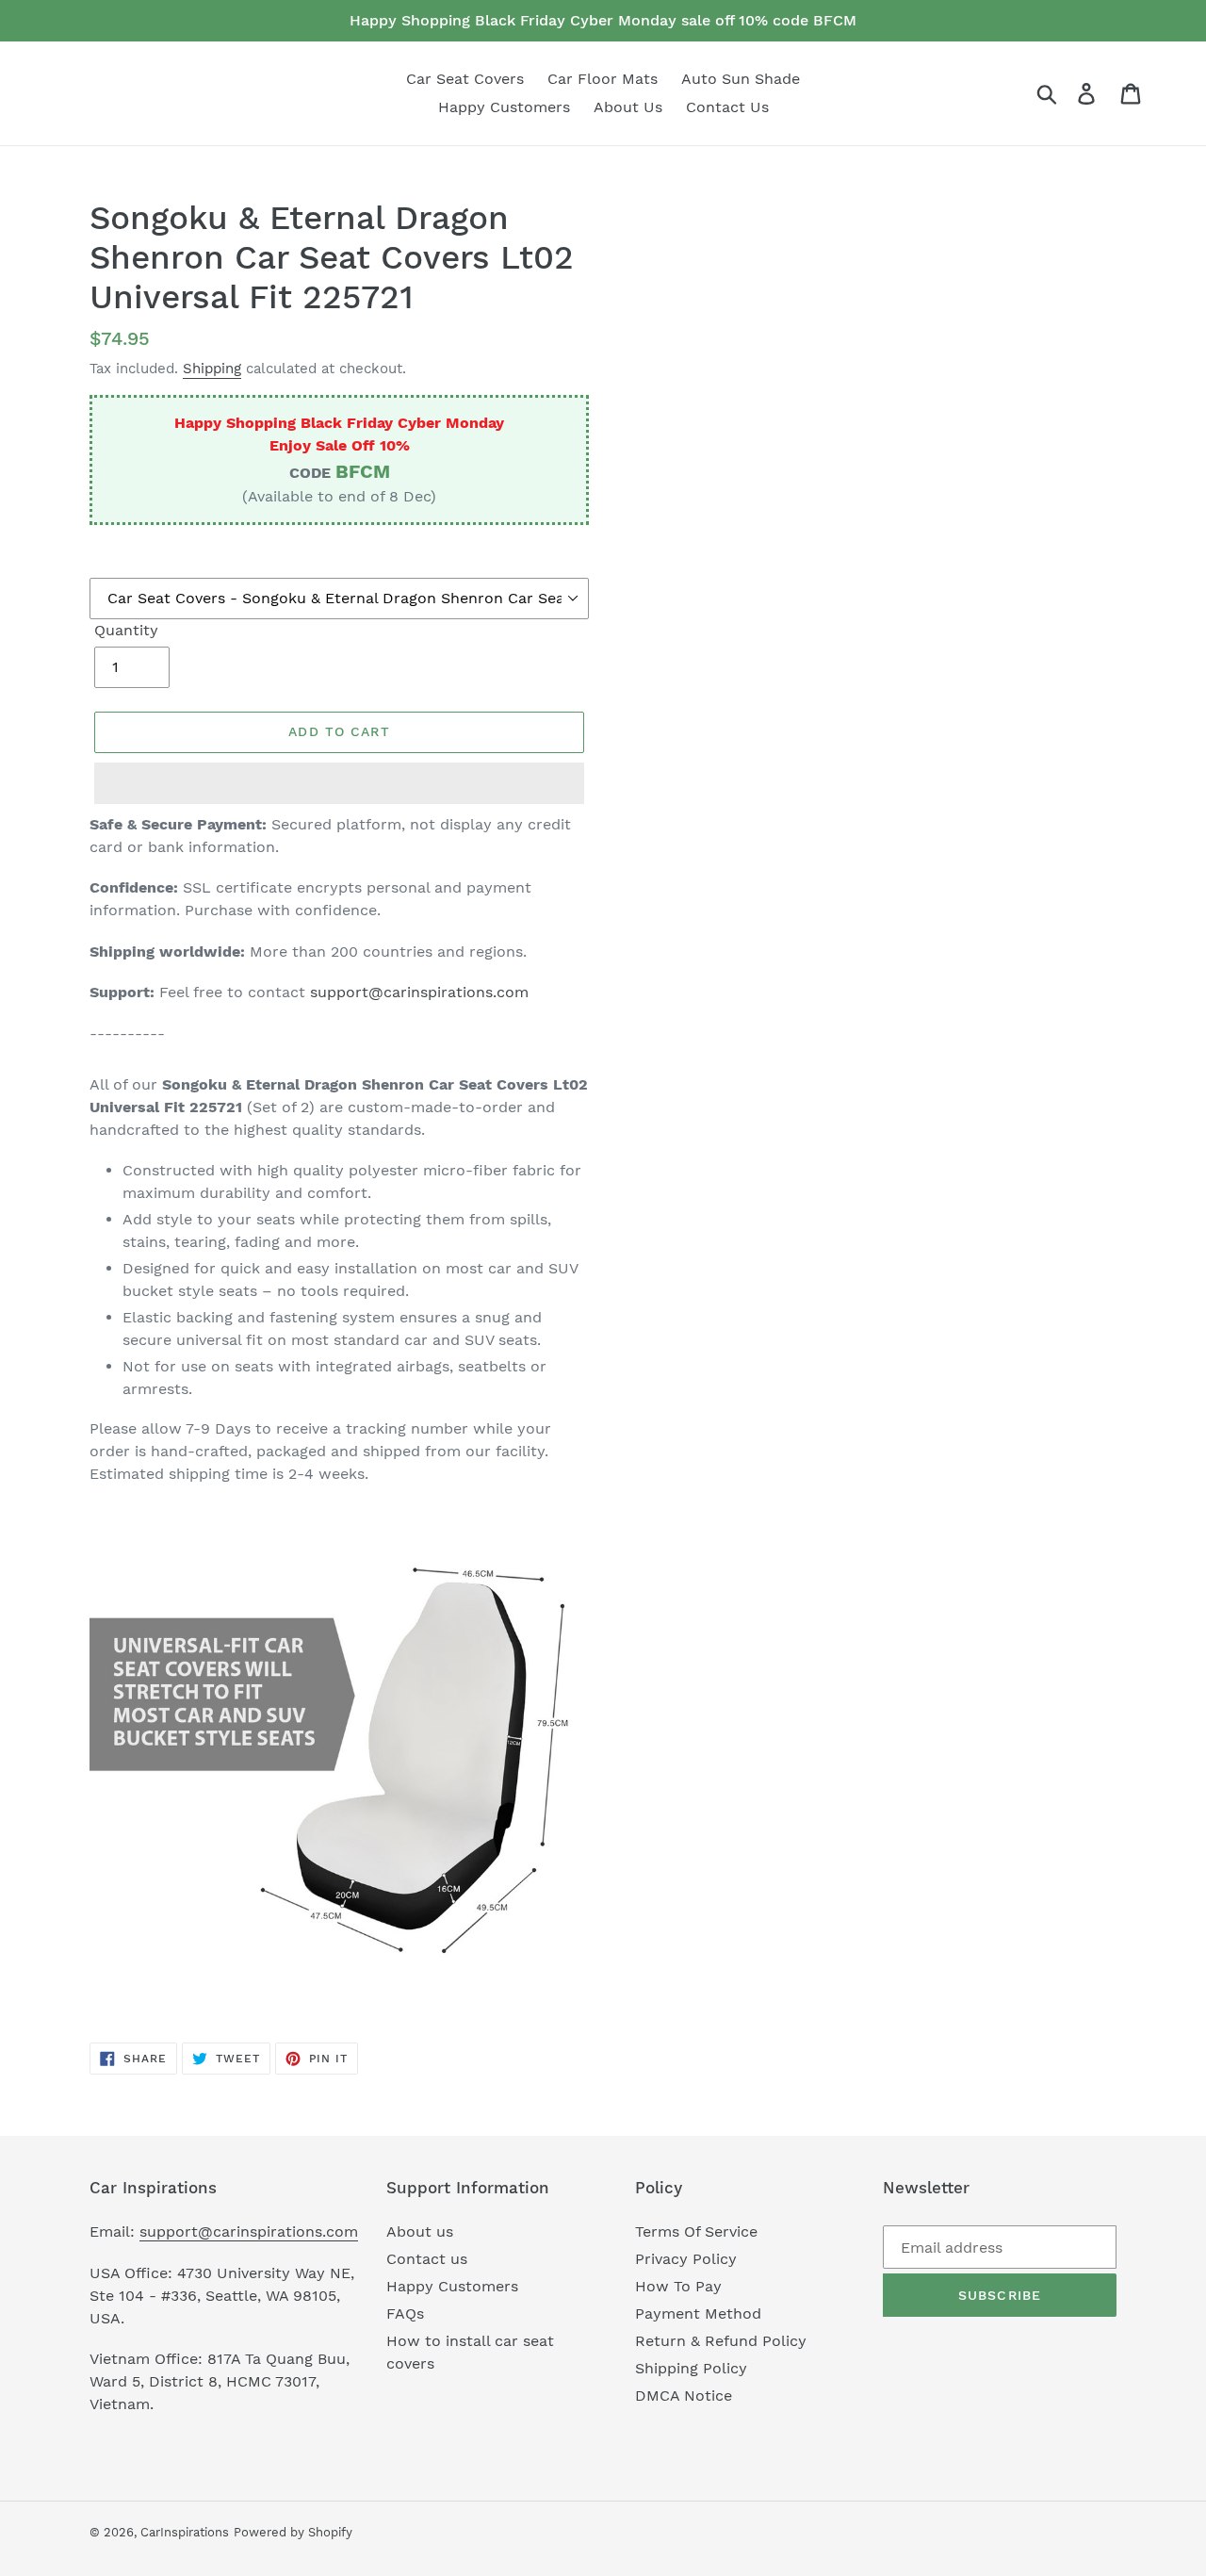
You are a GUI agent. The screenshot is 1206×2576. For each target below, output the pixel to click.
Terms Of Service (696, 2231)
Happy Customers (452, 2286)
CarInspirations (185, 2532)
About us (420, 2231)
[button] (339, 783)
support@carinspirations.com (419, 992)
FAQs (405, 2313)
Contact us (427, 2259)
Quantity (126, 630)
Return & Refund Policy (721, 2341)
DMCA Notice (684, 2396)
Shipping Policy (691, 2368)
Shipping (212, 369)
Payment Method (698, 2313)
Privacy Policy (686, 2259)
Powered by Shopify (293, 2532)
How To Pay (678, 2286)
